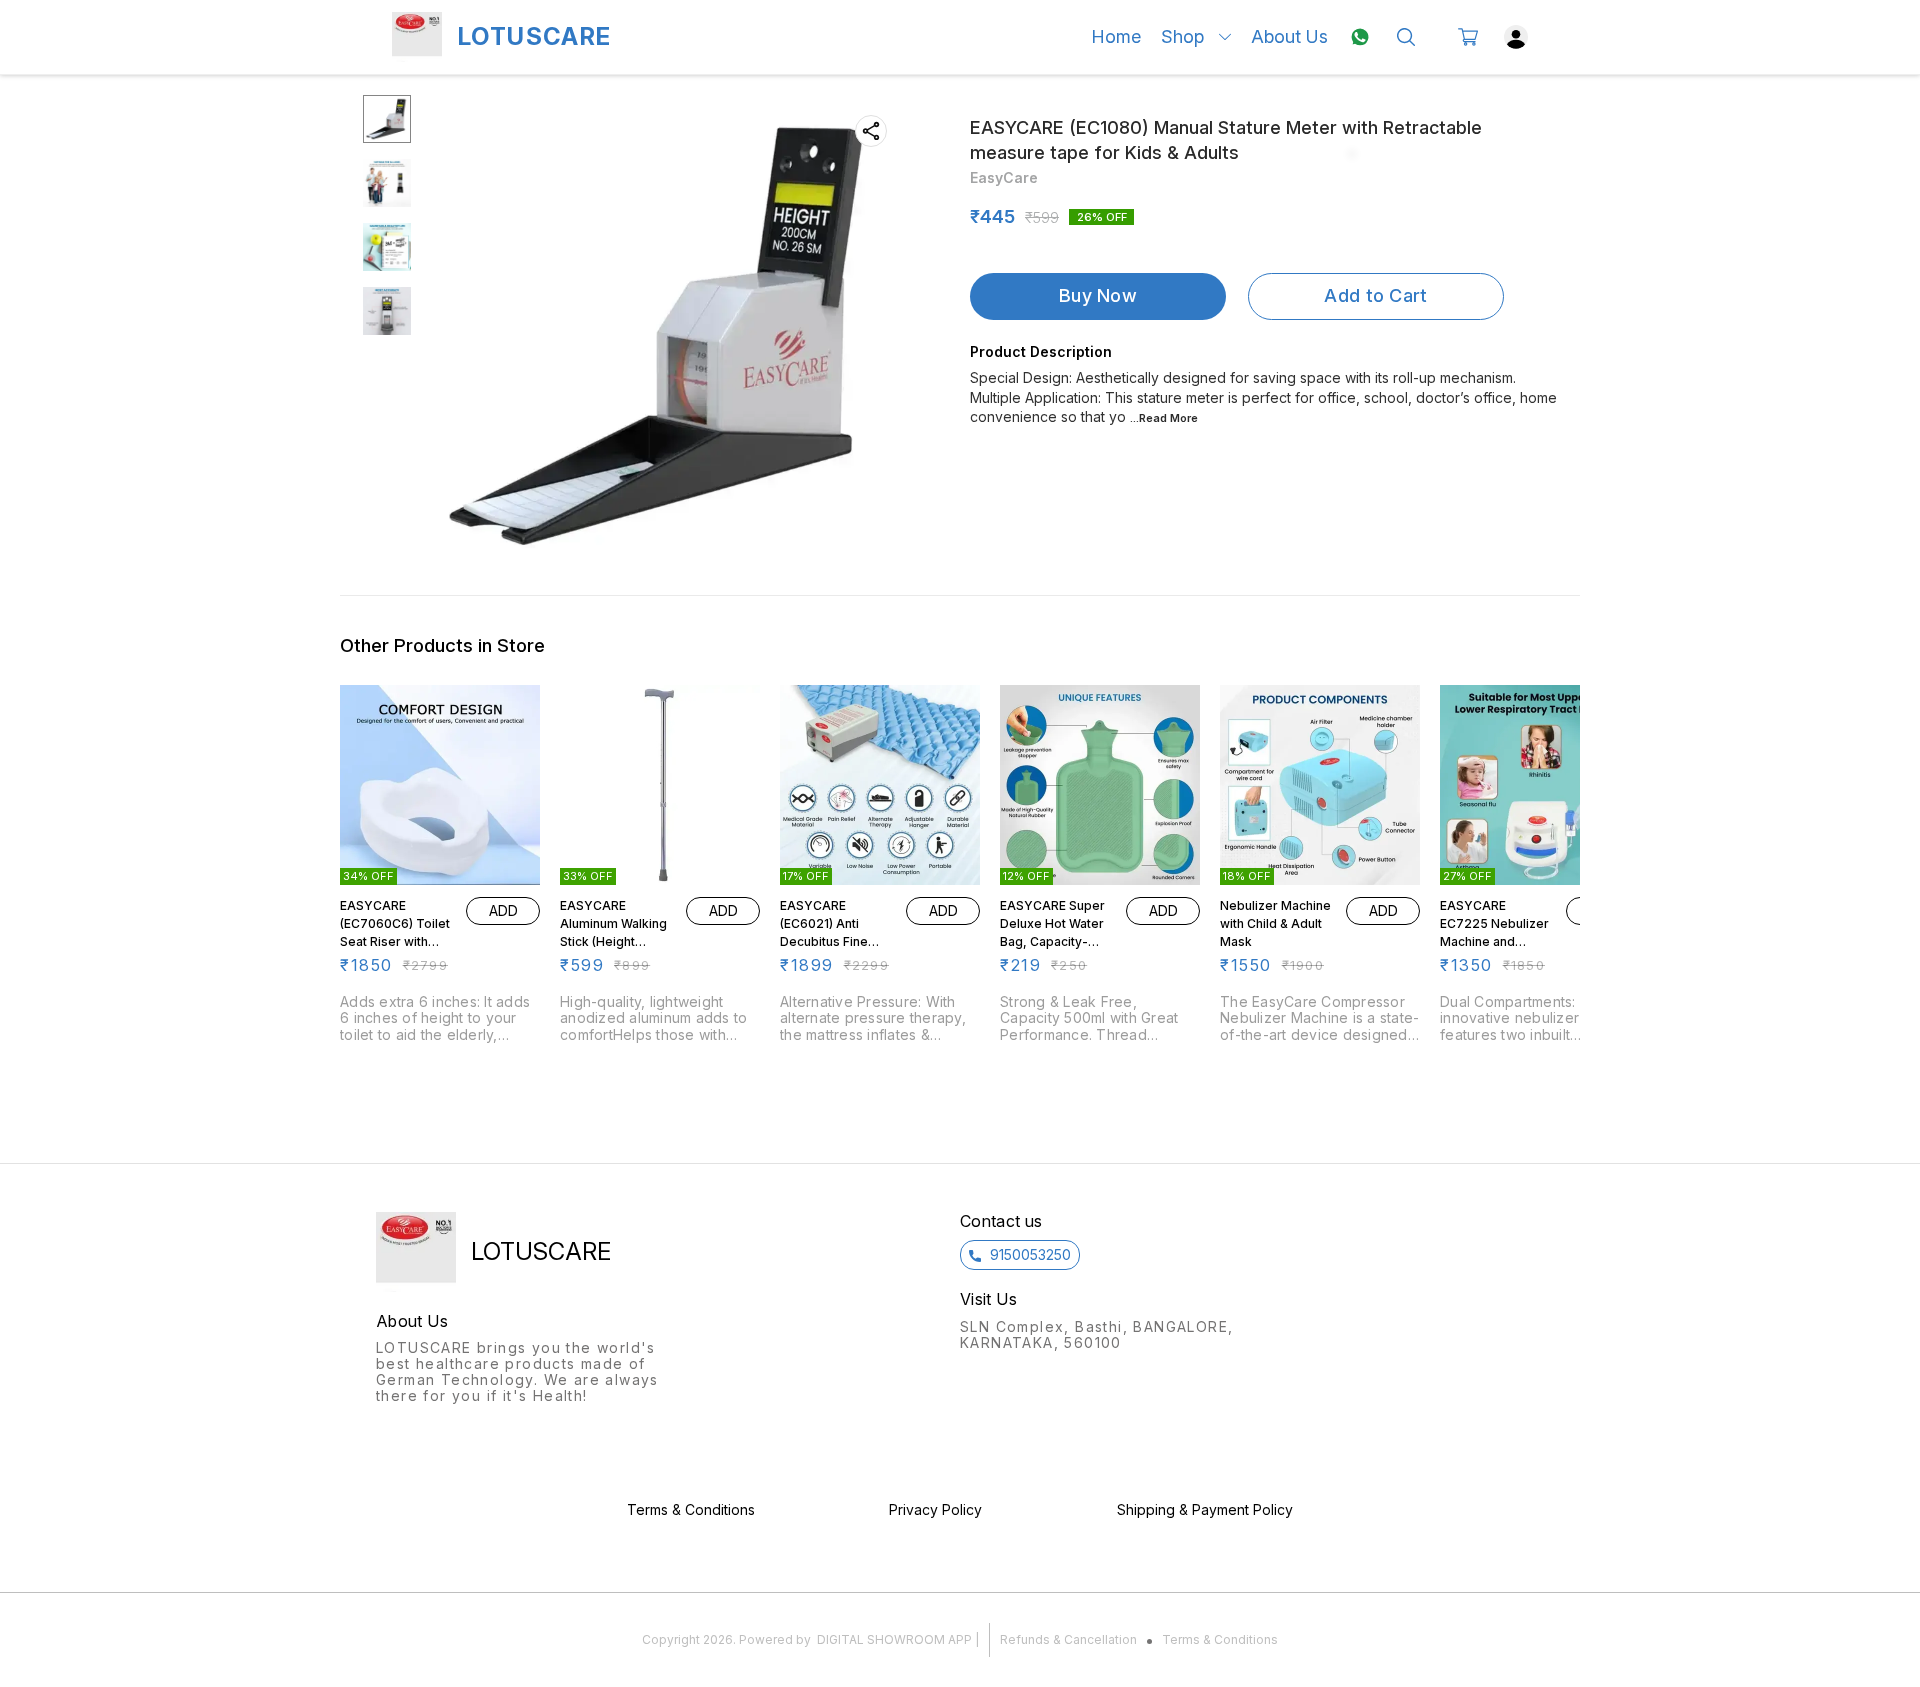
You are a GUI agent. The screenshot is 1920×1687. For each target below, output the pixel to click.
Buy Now (1098, 295)
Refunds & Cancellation (1068, 1639)
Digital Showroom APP (894, 1639)
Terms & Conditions (1220, 1639)
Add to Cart (1375, 295)
